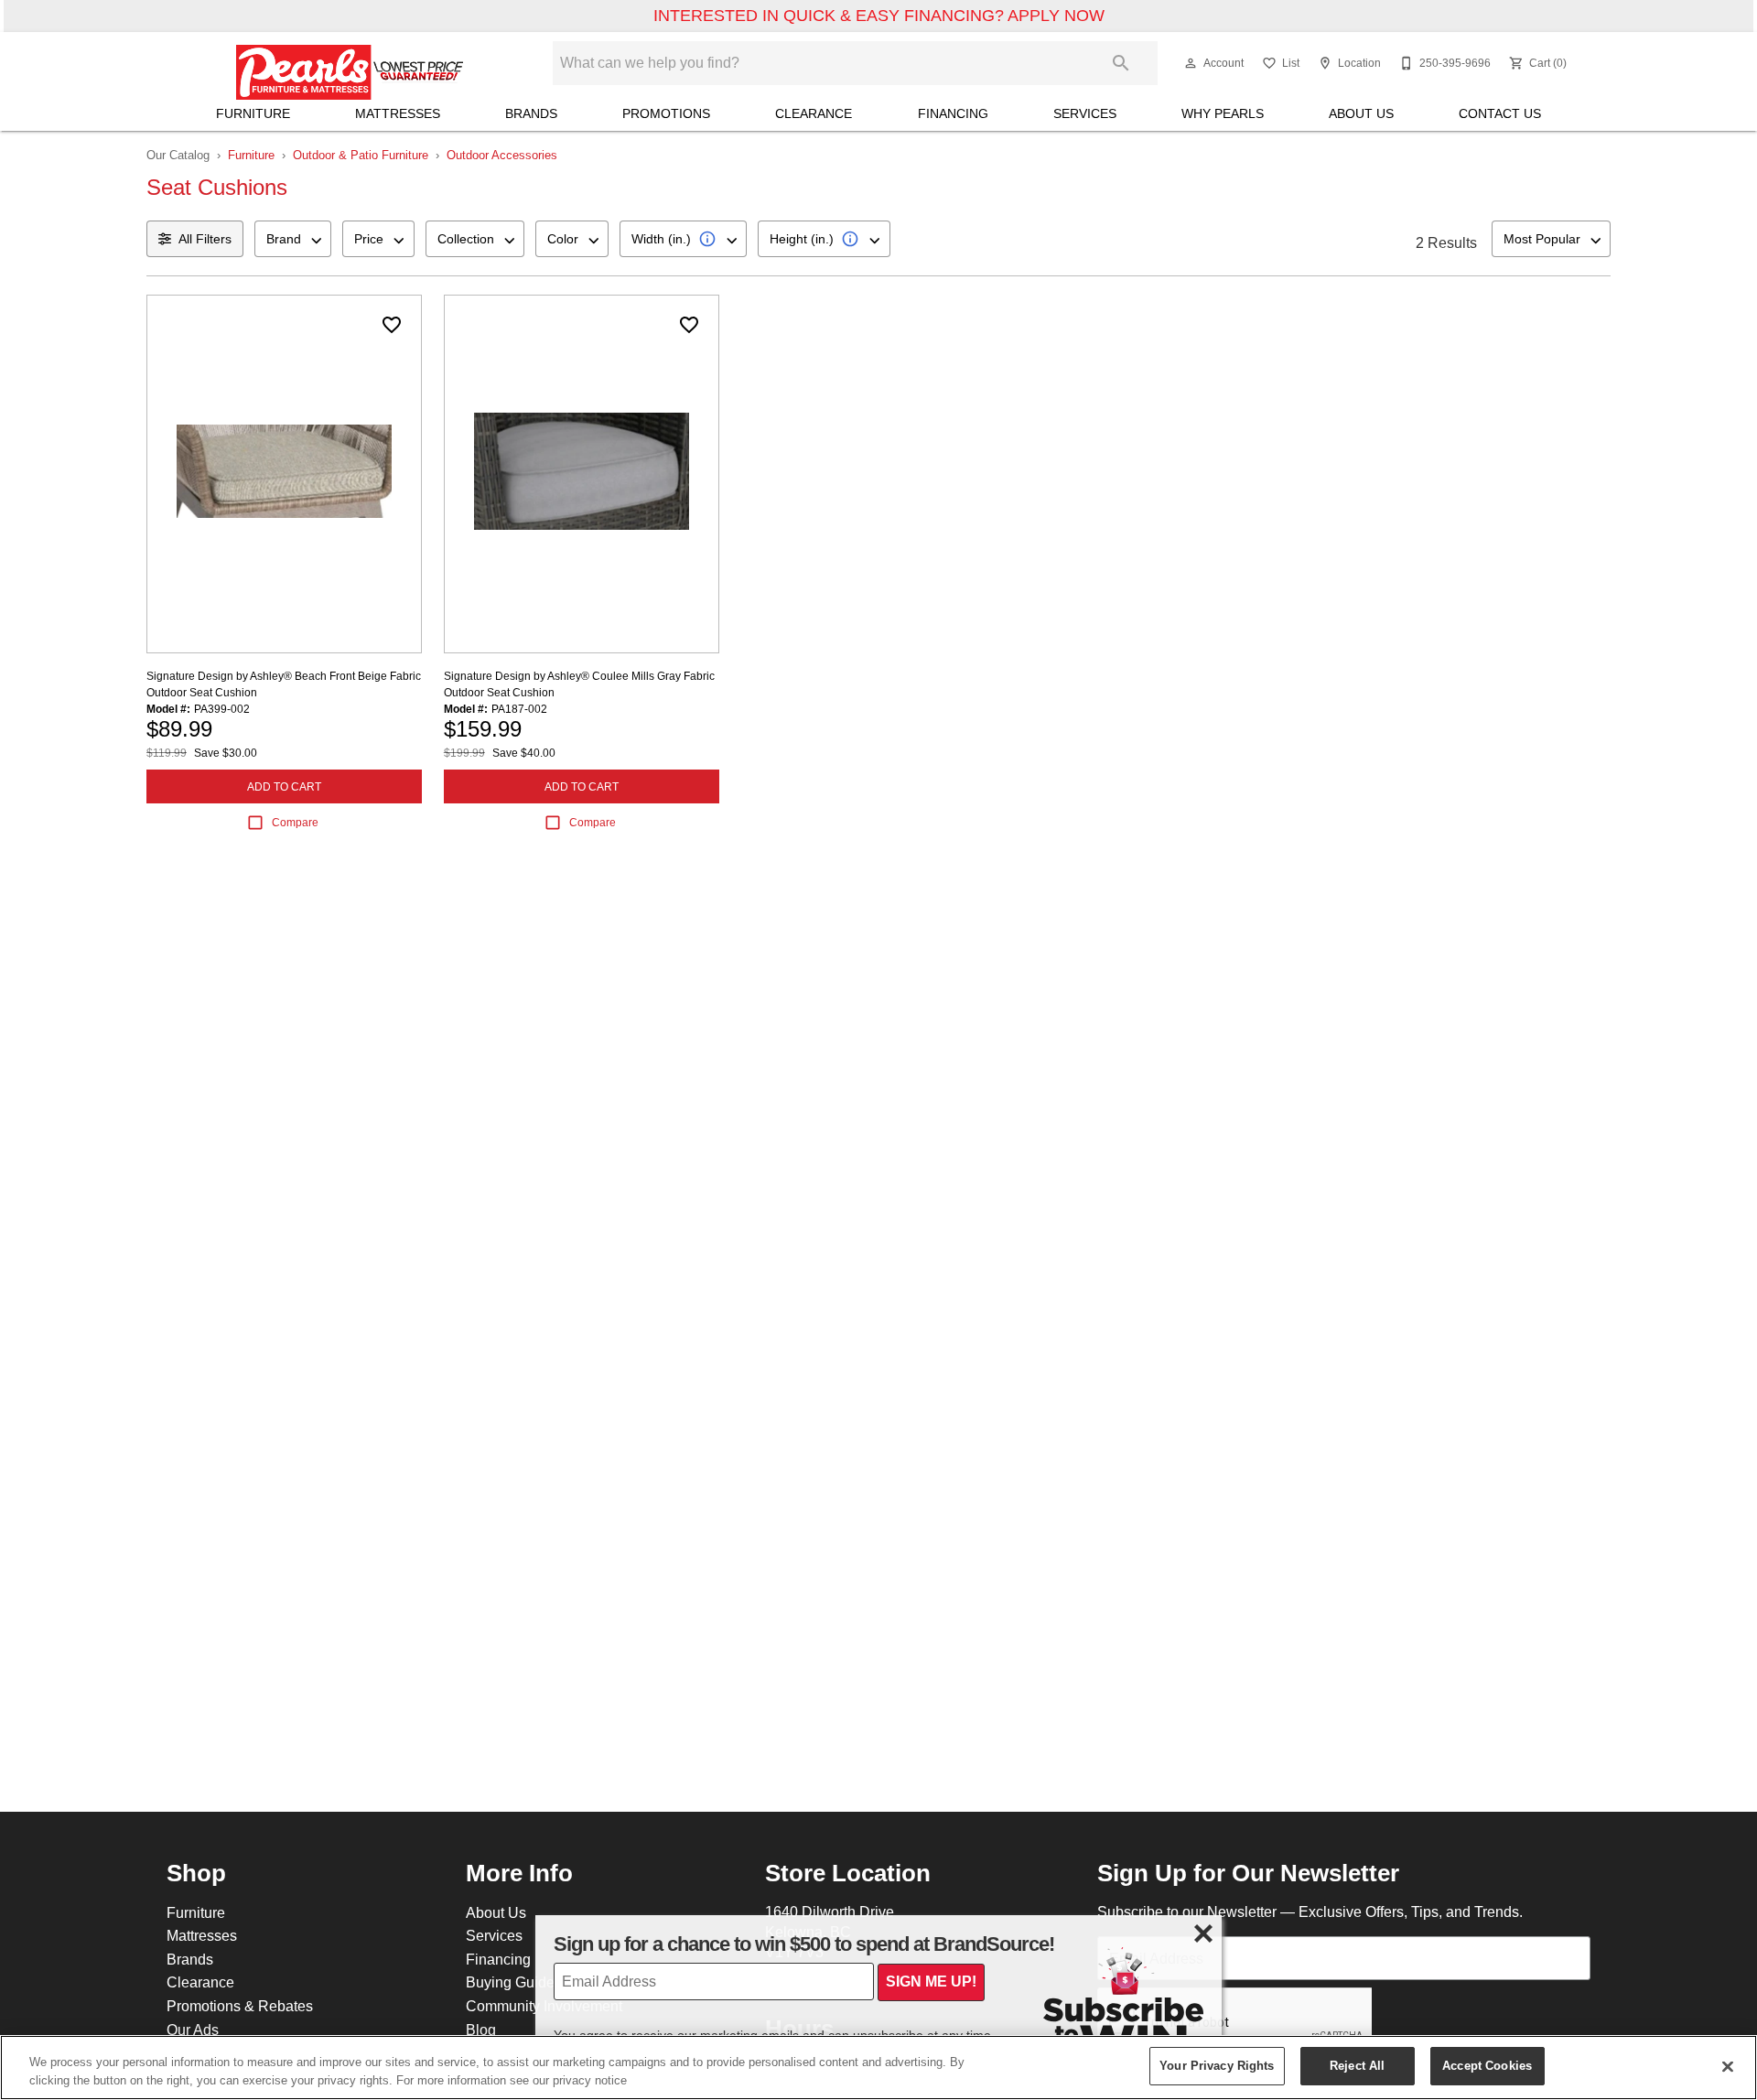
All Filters (205, 239)
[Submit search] (1121, 63)
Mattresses (398, 113)
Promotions (666, 113)
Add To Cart (284, 786)
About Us (1361, 113)
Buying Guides (514, 1982)
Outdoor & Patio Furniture (361, 155)
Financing (953, 113)
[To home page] (350, 63)
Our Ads (193, 2030)
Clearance (814, 113)
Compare (295, 822)
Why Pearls (1223, 113)
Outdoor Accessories (502, 155)
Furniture (253, 113)
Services (1085, 113)
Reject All (1357, 2065)
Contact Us (1500, 113)
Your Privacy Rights (1217, 2065)
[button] (1191, 63)
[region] (878, 2068)
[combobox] (293, 239)
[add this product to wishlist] (392, 325)
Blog (481, 2030)
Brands (531, 113)
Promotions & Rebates (240, 2006)
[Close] (1728, 2066)
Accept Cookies (1487, 2065)
